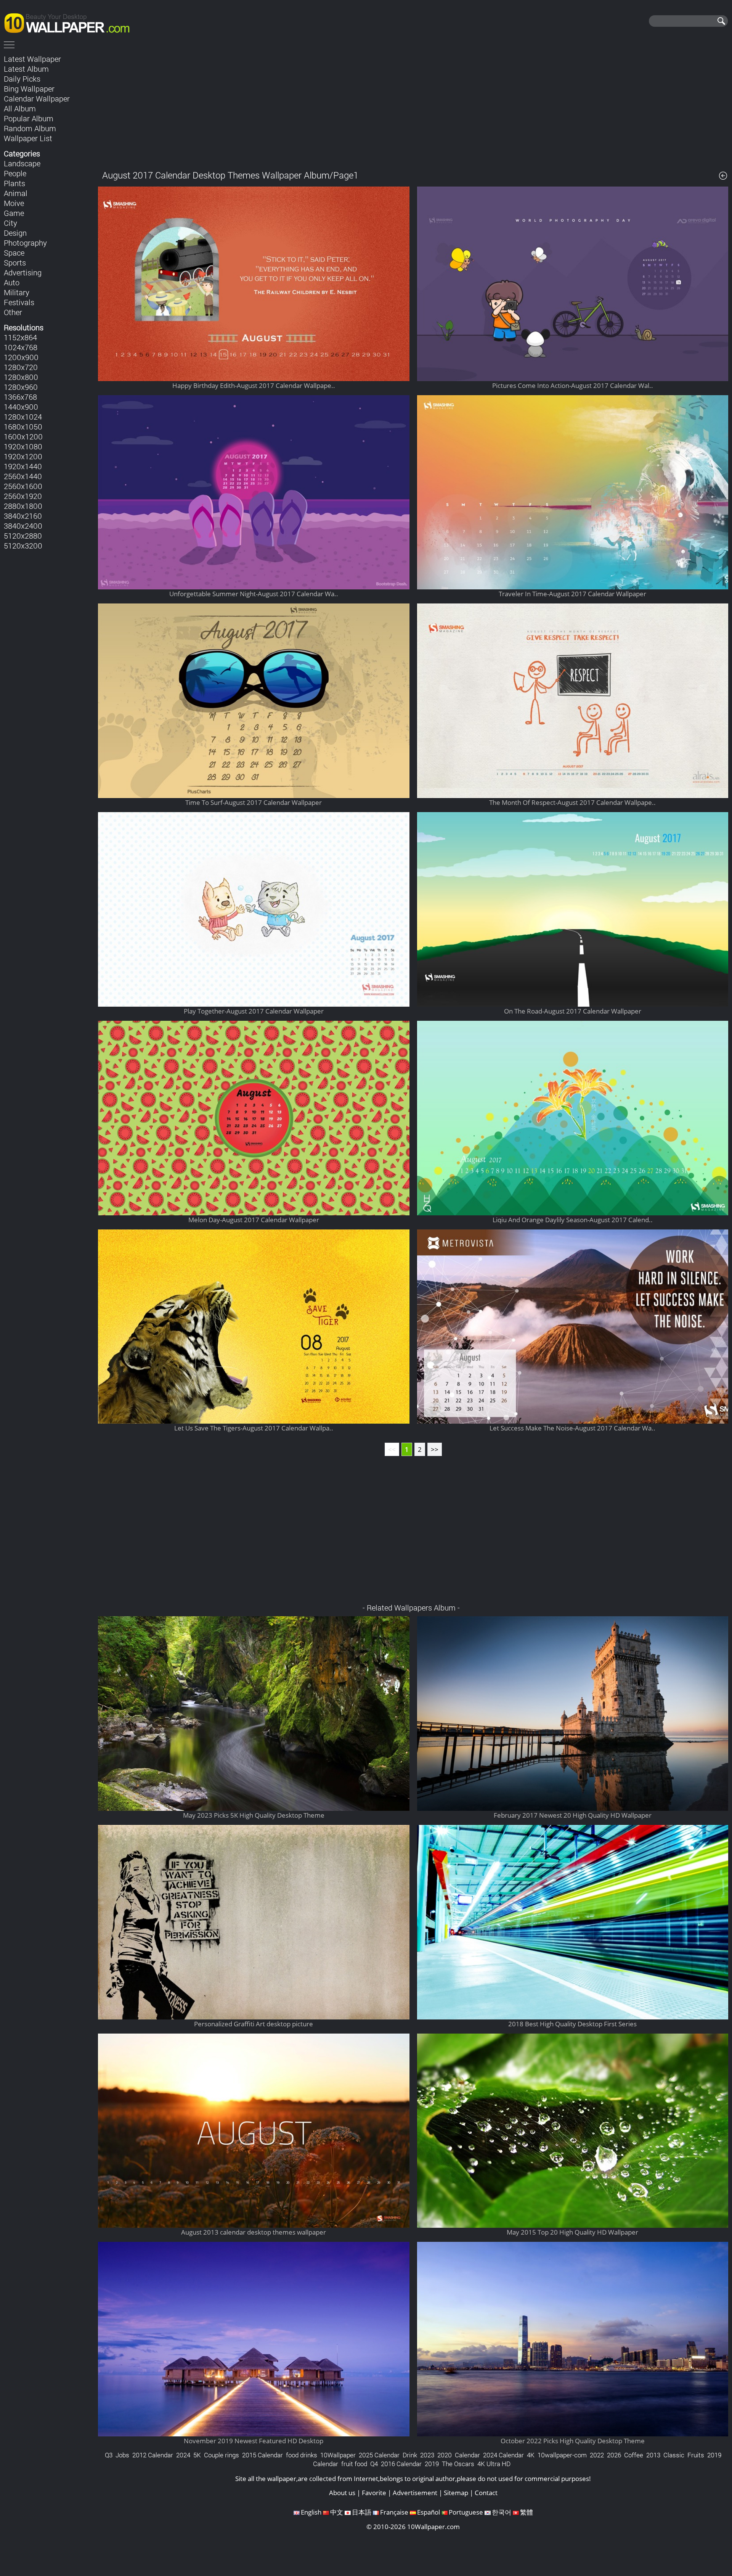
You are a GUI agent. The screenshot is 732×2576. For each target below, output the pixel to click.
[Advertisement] (413, 106)
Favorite (374, 2493)
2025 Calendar (379, 2455)
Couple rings (222, 2455)
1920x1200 (23, 456)
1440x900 (21, 407)
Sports (15, 262)
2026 (614, 2455)
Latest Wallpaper (32, 59)
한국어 (502, 2512)
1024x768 (21, 347)
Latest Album (26, 69)
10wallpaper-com (562, 2455)
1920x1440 (23, 466)
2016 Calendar (401, 2464)
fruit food (354, 2464)
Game (14, 213)
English (311, 2512)
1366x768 (20, 397)
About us (342, 2493)
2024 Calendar (503, 2455)
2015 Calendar (262, 2455)
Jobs (122, 2455)
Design (15, 233)
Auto (12, 282)
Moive (14, 203)
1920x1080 (23, 446)
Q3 (109, 2455)
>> (435, 1449)
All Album (20, 108)
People (15, 173)
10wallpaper (71, 22)
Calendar (467, 2455)
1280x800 (21, 377)
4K (531, 2455)
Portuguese (466, 2512)
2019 (432, 2464)
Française (394, 2512)
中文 (337, 2512)
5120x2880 (23, 536)
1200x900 (21, 357)
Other (13, 312)
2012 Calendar (153, 2455)
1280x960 (21, 387)
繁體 (527, 2512)
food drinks (302, 2455)
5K (197, 2455)
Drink (410, 2455)
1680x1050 (23, 426)
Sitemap (456, 2493)
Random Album (30, 128)
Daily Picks (22, 79)
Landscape (22, 163)
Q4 (374, 2464)
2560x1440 (23, 476)
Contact (486, 2493)
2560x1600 (23, 486)
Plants (14, 183)
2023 (427, 2455)
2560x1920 (23, 496)
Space (14, 253)
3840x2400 (23, 526)
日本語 (362, 2512)
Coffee (634, 2455)
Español (429, 2512)
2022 (597, 2455)
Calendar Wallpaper (37, 98)
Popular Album (29, 118)
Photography (25, 243)
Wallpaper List (28, 138)
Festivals (19, 302)
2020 (445, 2455)
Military (17, 292)
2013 (653, 2455)
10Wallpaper (338, 2455)
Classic (674, 2455)
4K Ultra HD (494, 2464)
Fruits (696, 2455)
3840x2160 (23, 516)
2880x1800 (23, 506)
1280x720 (21, 367)
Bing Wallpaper (29, 88)
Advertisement (415, 2493)
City (10, 223)
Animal (16, 193)
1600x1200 (23, 436)
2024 (183, 2455)
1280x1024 (23, 417)
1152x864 (20, 337)
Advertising (23, 272)
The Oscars (458, 2464)
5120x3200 (23, 545)
